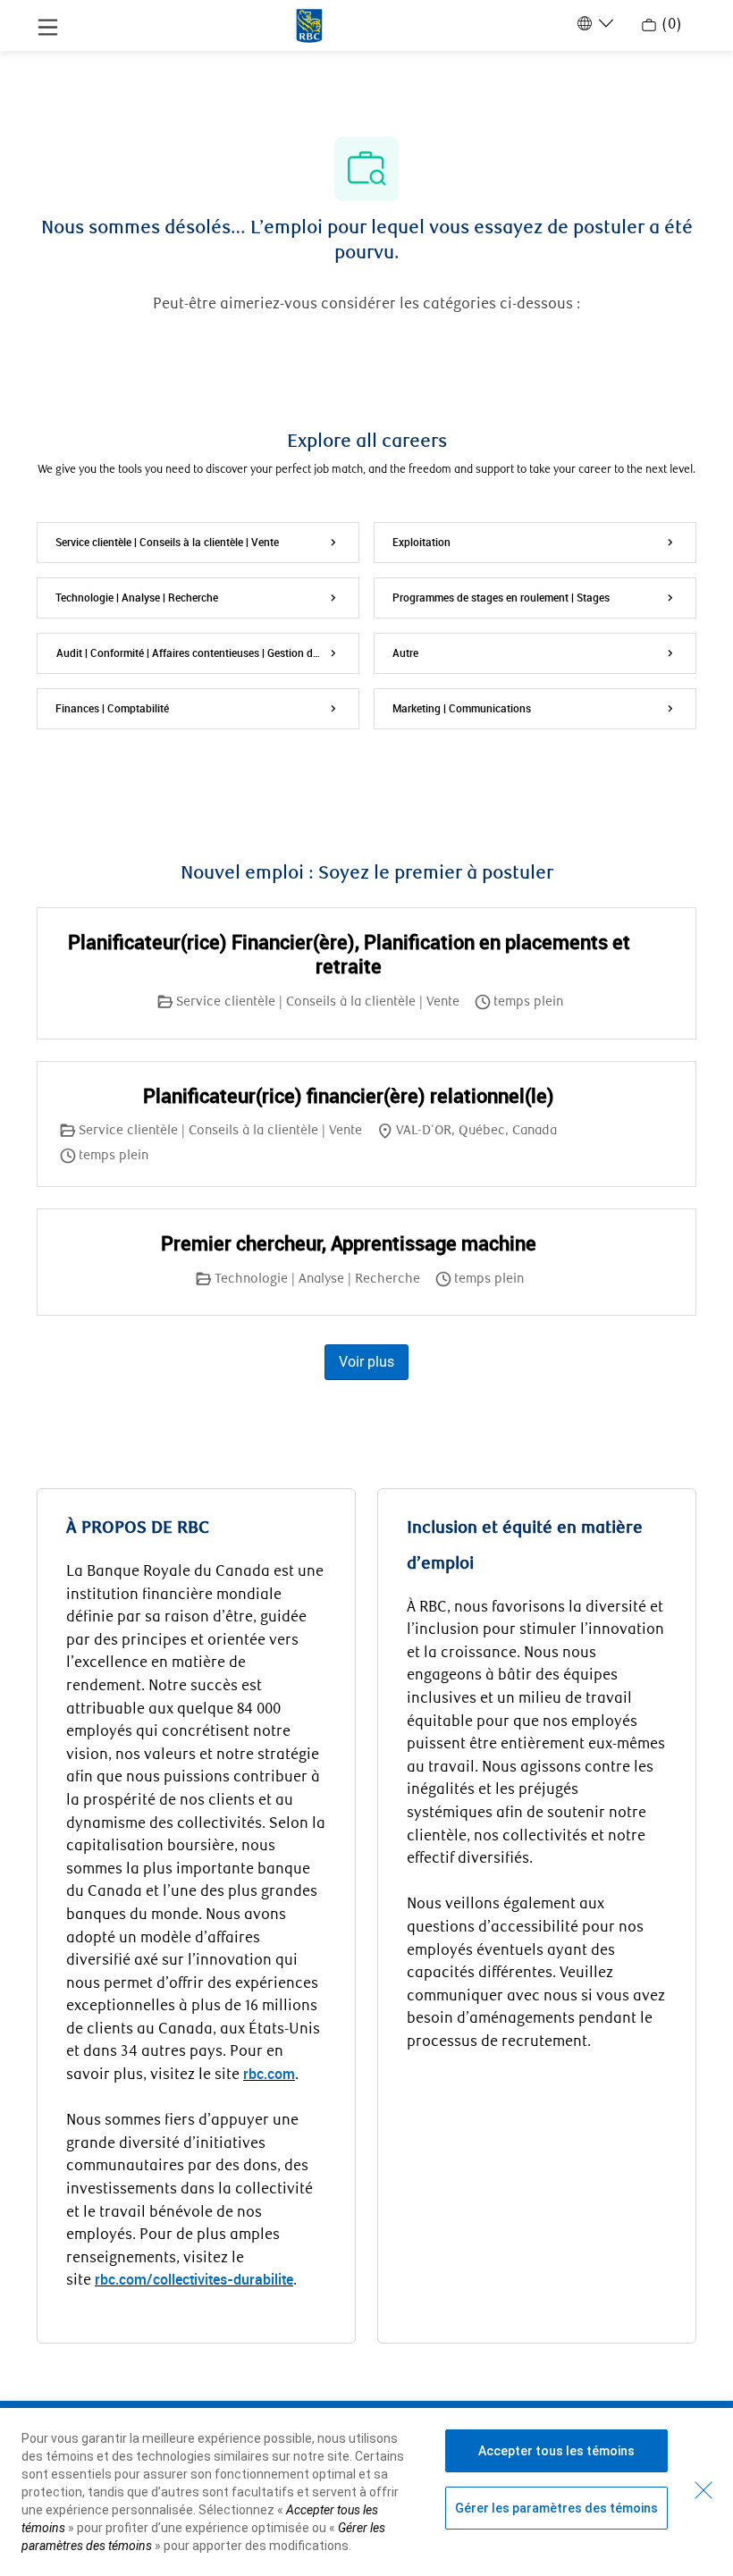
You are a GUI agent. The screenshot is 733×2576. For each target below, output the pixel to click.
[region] (366, 2492)
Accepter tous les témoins (556, 2451)
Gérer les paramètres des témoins (556, 2508)
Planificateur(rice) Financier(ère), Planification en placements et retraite (349, 954)
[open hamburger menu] (48, 26)
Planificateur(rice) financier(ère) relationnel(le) (349, 1096)
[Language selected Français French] (594, 23)
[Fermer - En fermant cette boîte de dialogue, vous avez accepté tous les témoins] (704, 2490)
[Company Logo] (309, 24)
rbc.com (269, 2074)
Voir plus (366, 1362)
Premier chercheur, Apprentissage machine (349, 1243)
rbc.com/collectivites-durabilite (194, 2279)
